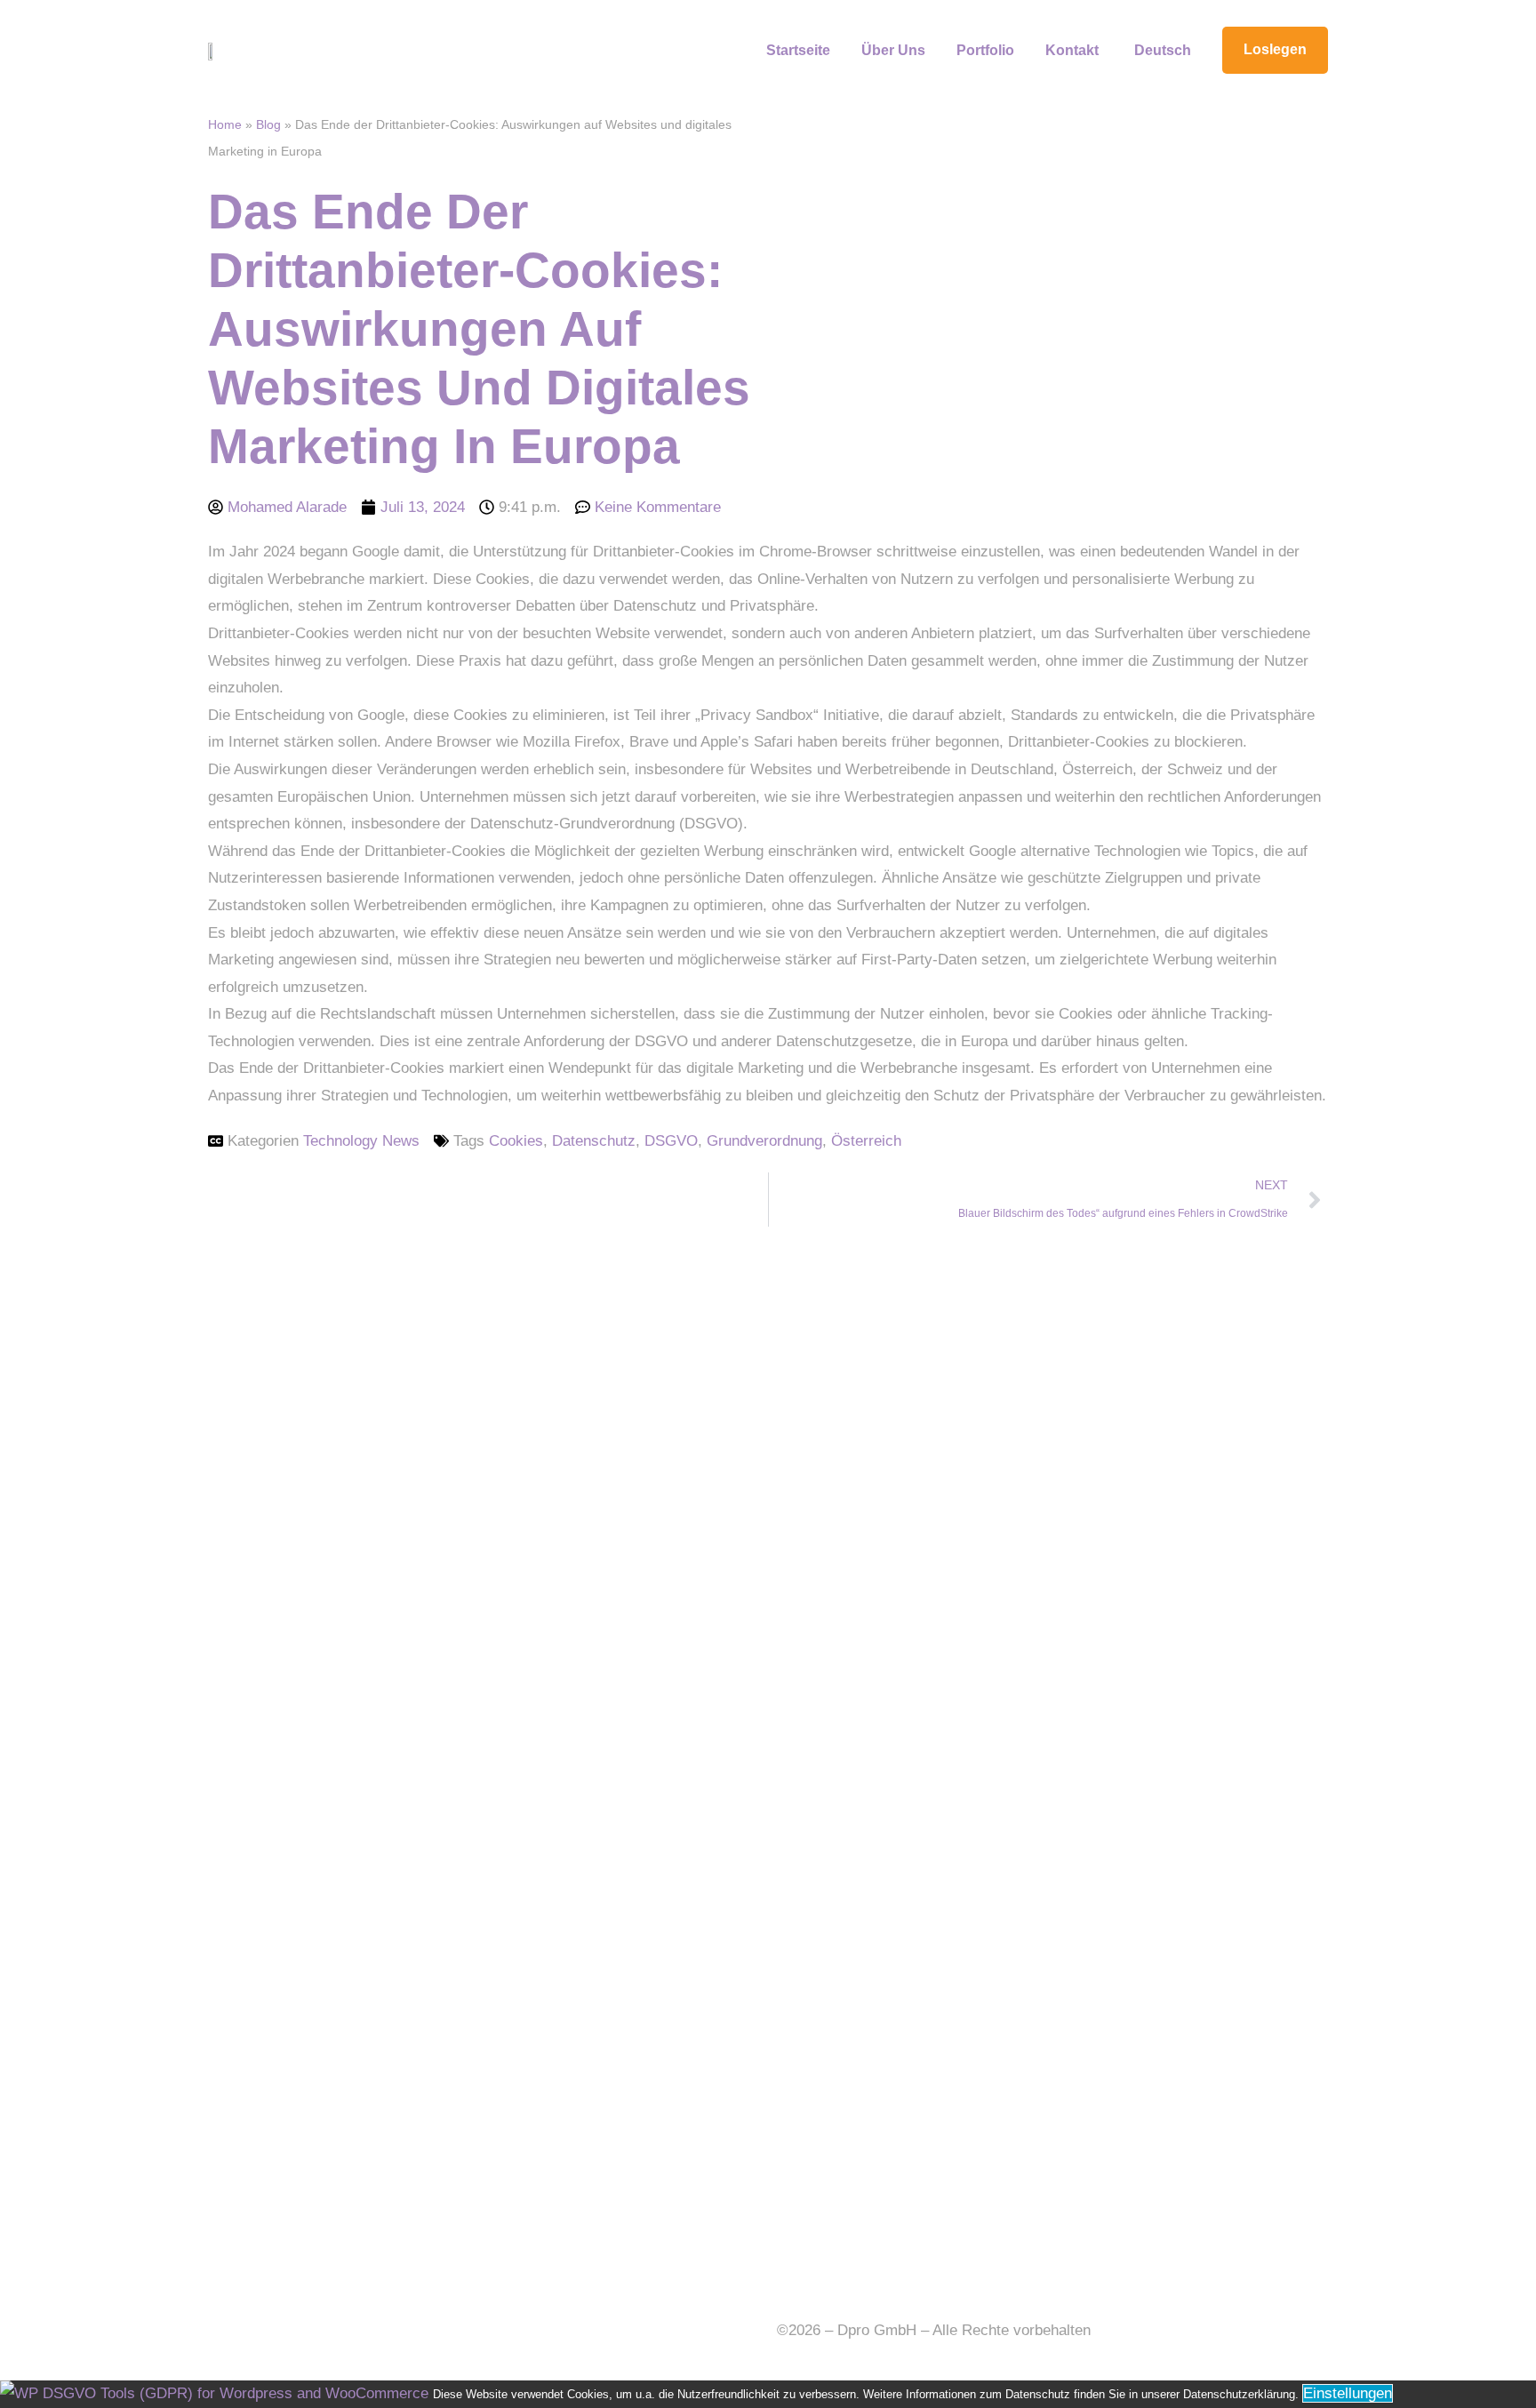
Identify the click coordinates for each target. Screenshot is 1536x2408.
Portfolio (985, 50)
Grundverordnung (764, 1141)
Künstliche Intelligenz (323, 2330)
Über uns (893, 50)
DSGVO (671, 1141)
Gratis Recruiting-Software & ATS (520, 2330)
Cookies (516, 1141)
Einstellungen (1348, 2393)
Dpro (224, 2330)
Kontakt (1072, 50)
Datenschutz (594, 1141)
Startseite (798, 50)
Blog (268, 124)
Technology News (361, 1141)
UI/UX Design (346, 2357)
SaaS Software (453, 2357)
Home (225, 124)
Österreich (866, 1141)
